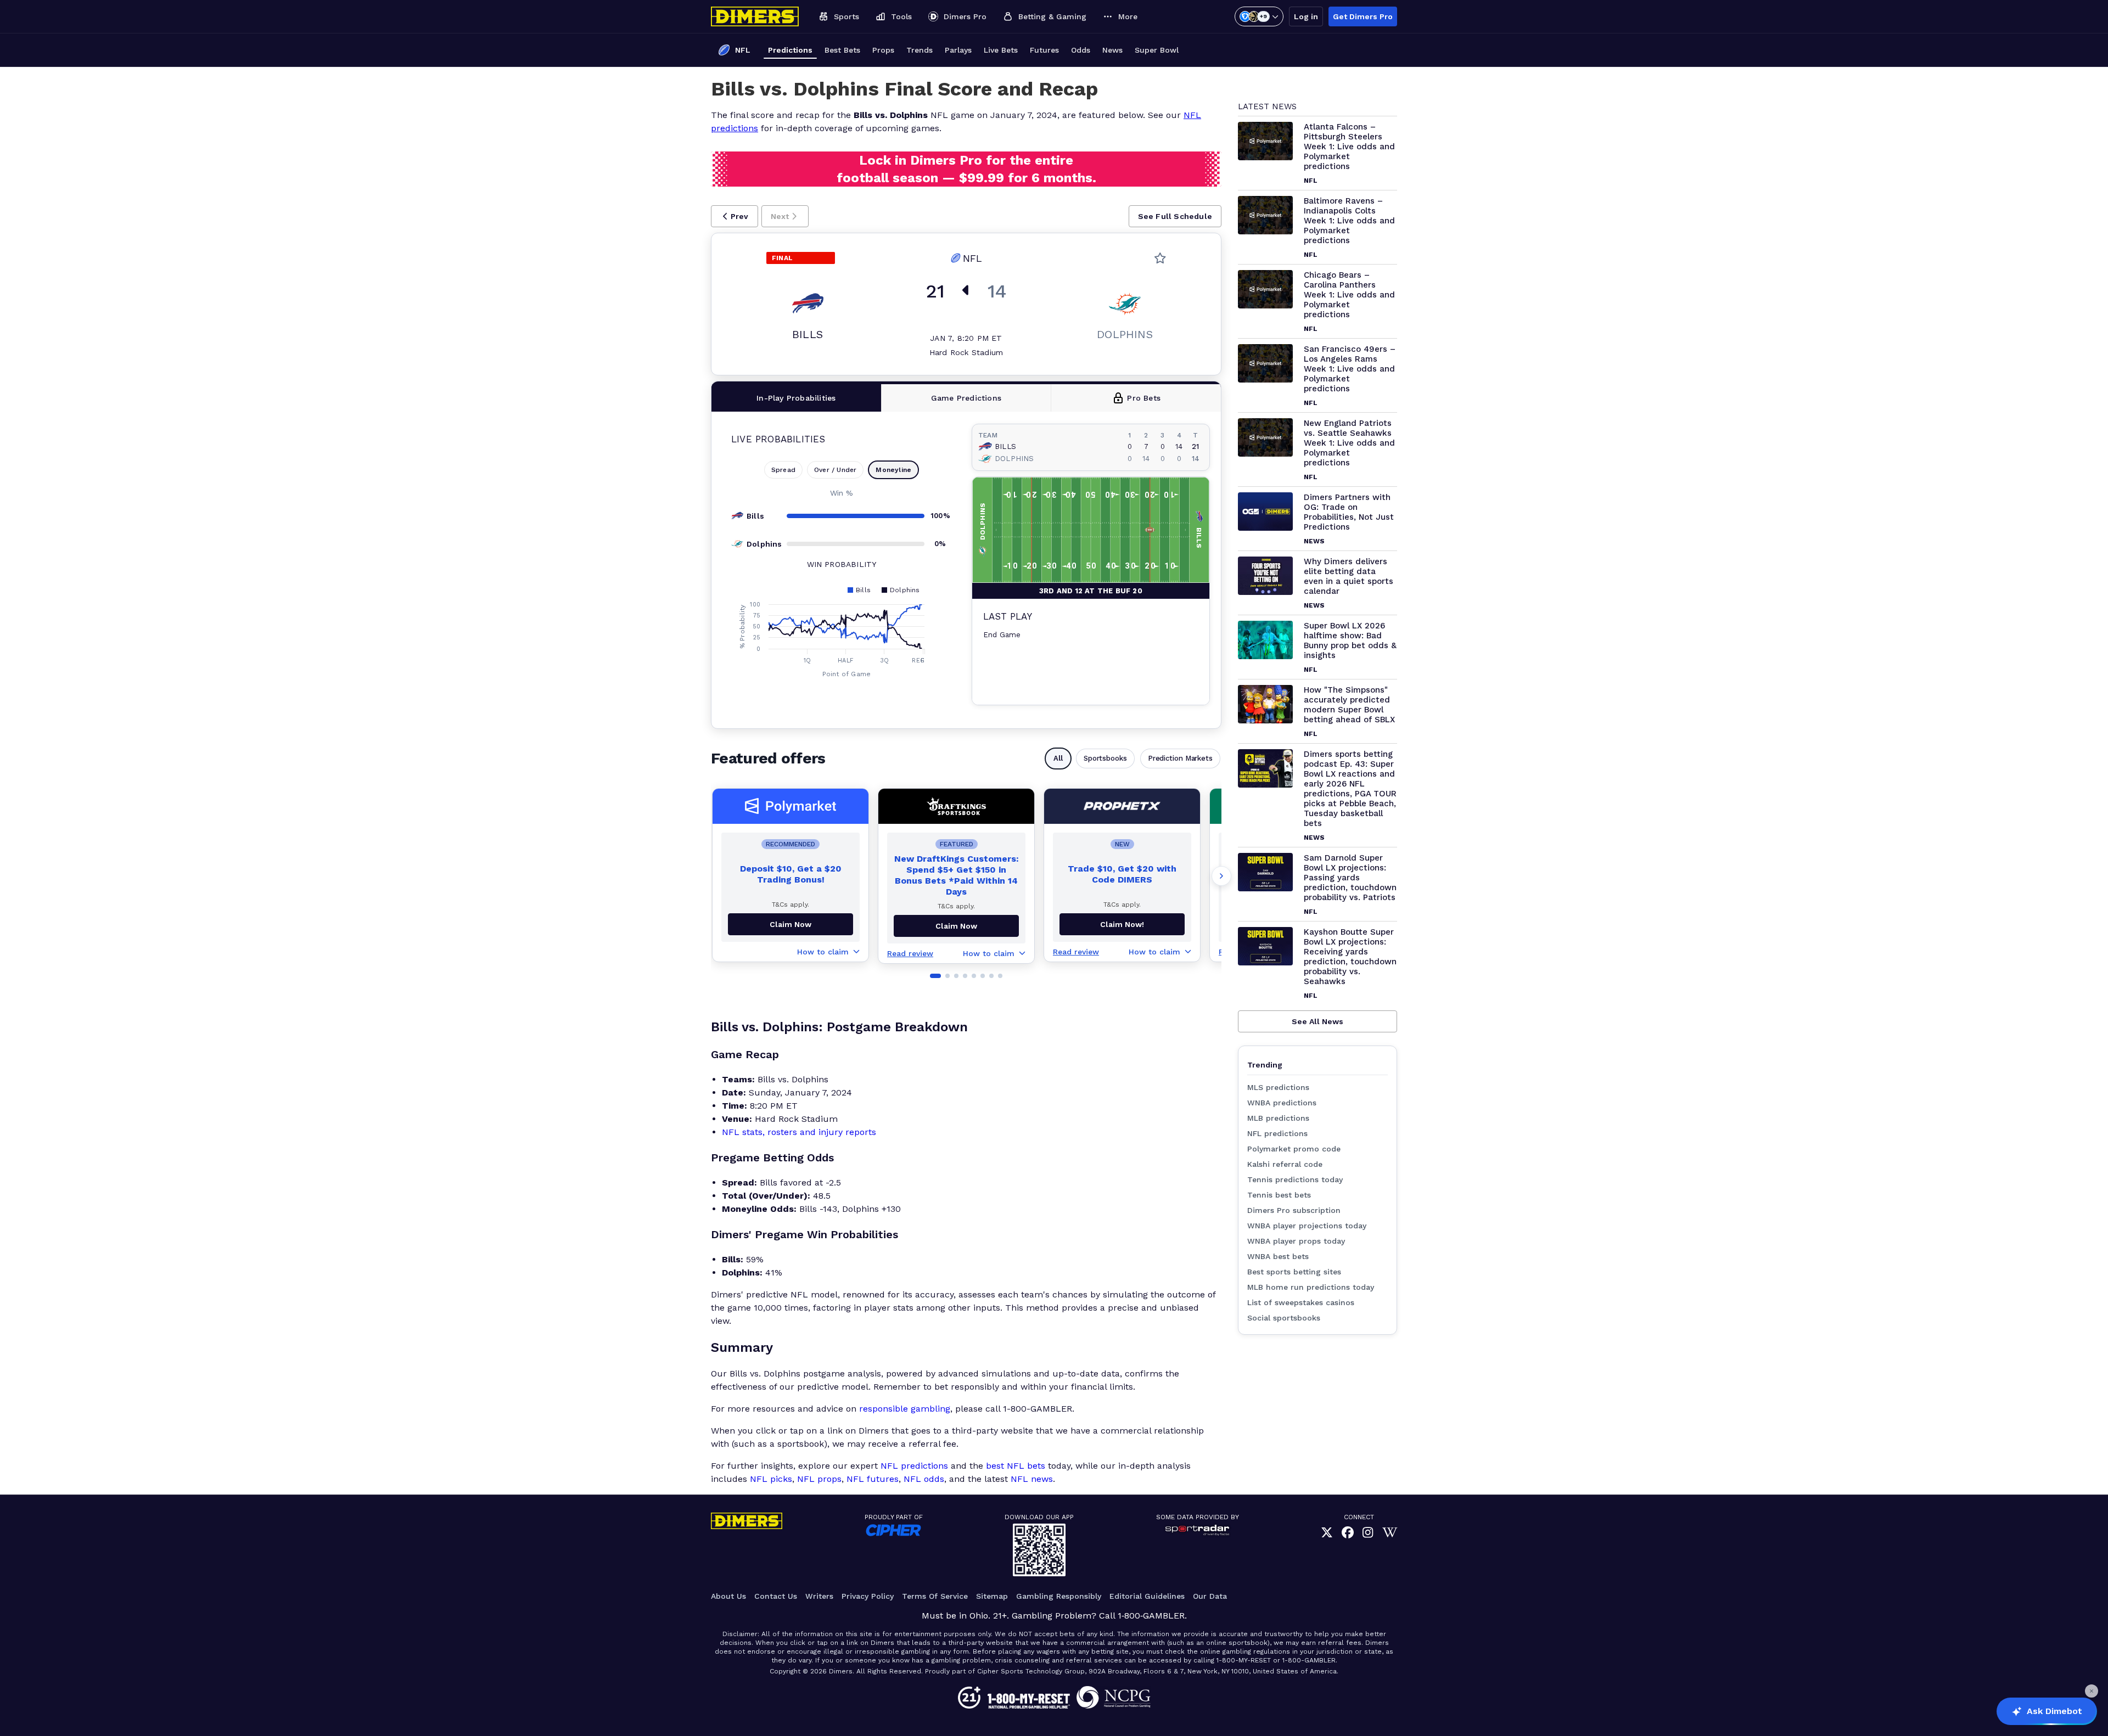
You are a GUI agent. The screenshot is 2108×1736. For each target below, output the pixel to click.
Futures (1044, 50)
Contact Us (776, 1596)
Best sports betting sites (1294, 1272)
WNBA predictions (1282, 1103)
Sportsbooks (1105, 758)
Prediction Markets (1180, 758)
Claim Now (790, 924)
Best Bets (842, 50)
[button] (735, 216)
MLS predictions (1278, 1087)
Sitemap (992, 1596)
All (1058, 758)
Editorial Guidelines (1147, 1596)
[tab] (797, 398)
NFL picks (771, 1479)
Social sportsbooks (1284, 1318)
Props (883, 50)
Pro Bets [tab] (1144, 398)
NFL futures (873, 1479)
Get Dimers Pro (1363, 16)
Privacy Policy (868, 1596)
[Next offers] (1221, 876)
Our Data (1210, 1596)
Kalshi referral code (1285, 1164)
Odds (1081, 50)
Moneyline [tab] (893, 470)
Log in (1306, 16)
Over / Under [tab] (835, 470)
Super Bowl (1157, 50)
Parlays (958, 50)
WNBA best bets (1278, 1256)
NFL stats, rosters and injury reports (799, 1132)
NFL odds (924, 1479)
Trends (920, 50)
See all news (1317, 1021)
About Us (728, 1596)
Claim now (956, 926)
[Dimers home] (755, 16)
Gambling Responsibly (1059, 1596)
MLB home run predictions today (1311, 1287)
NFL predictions (914, 1466)
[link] (1327, 1533)
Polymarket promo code (1294, 1149)
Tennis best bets (1279, 1195)
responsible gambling (905, 1409)
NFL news (1032, 1479)
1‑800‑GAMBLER (1151, 1616)
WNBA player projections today (1307, 1226)
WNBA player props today (1296, 1241)
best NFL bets (1016, 1466)
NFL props (819, 1479)
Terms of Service (935, 1596)
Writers (819, 1596)
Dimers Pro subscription (1294, 1210)
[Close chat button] (2092, 1691)
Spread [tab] (783, 470)
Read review (910, 953)
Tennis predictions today (1295, 1179)
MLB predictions (1278, 1118)
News (1112, 50)
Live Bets (1001, 50)
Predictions (790, 50)
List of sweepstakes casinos (1301, 1302)
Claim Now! (1122, 924)
